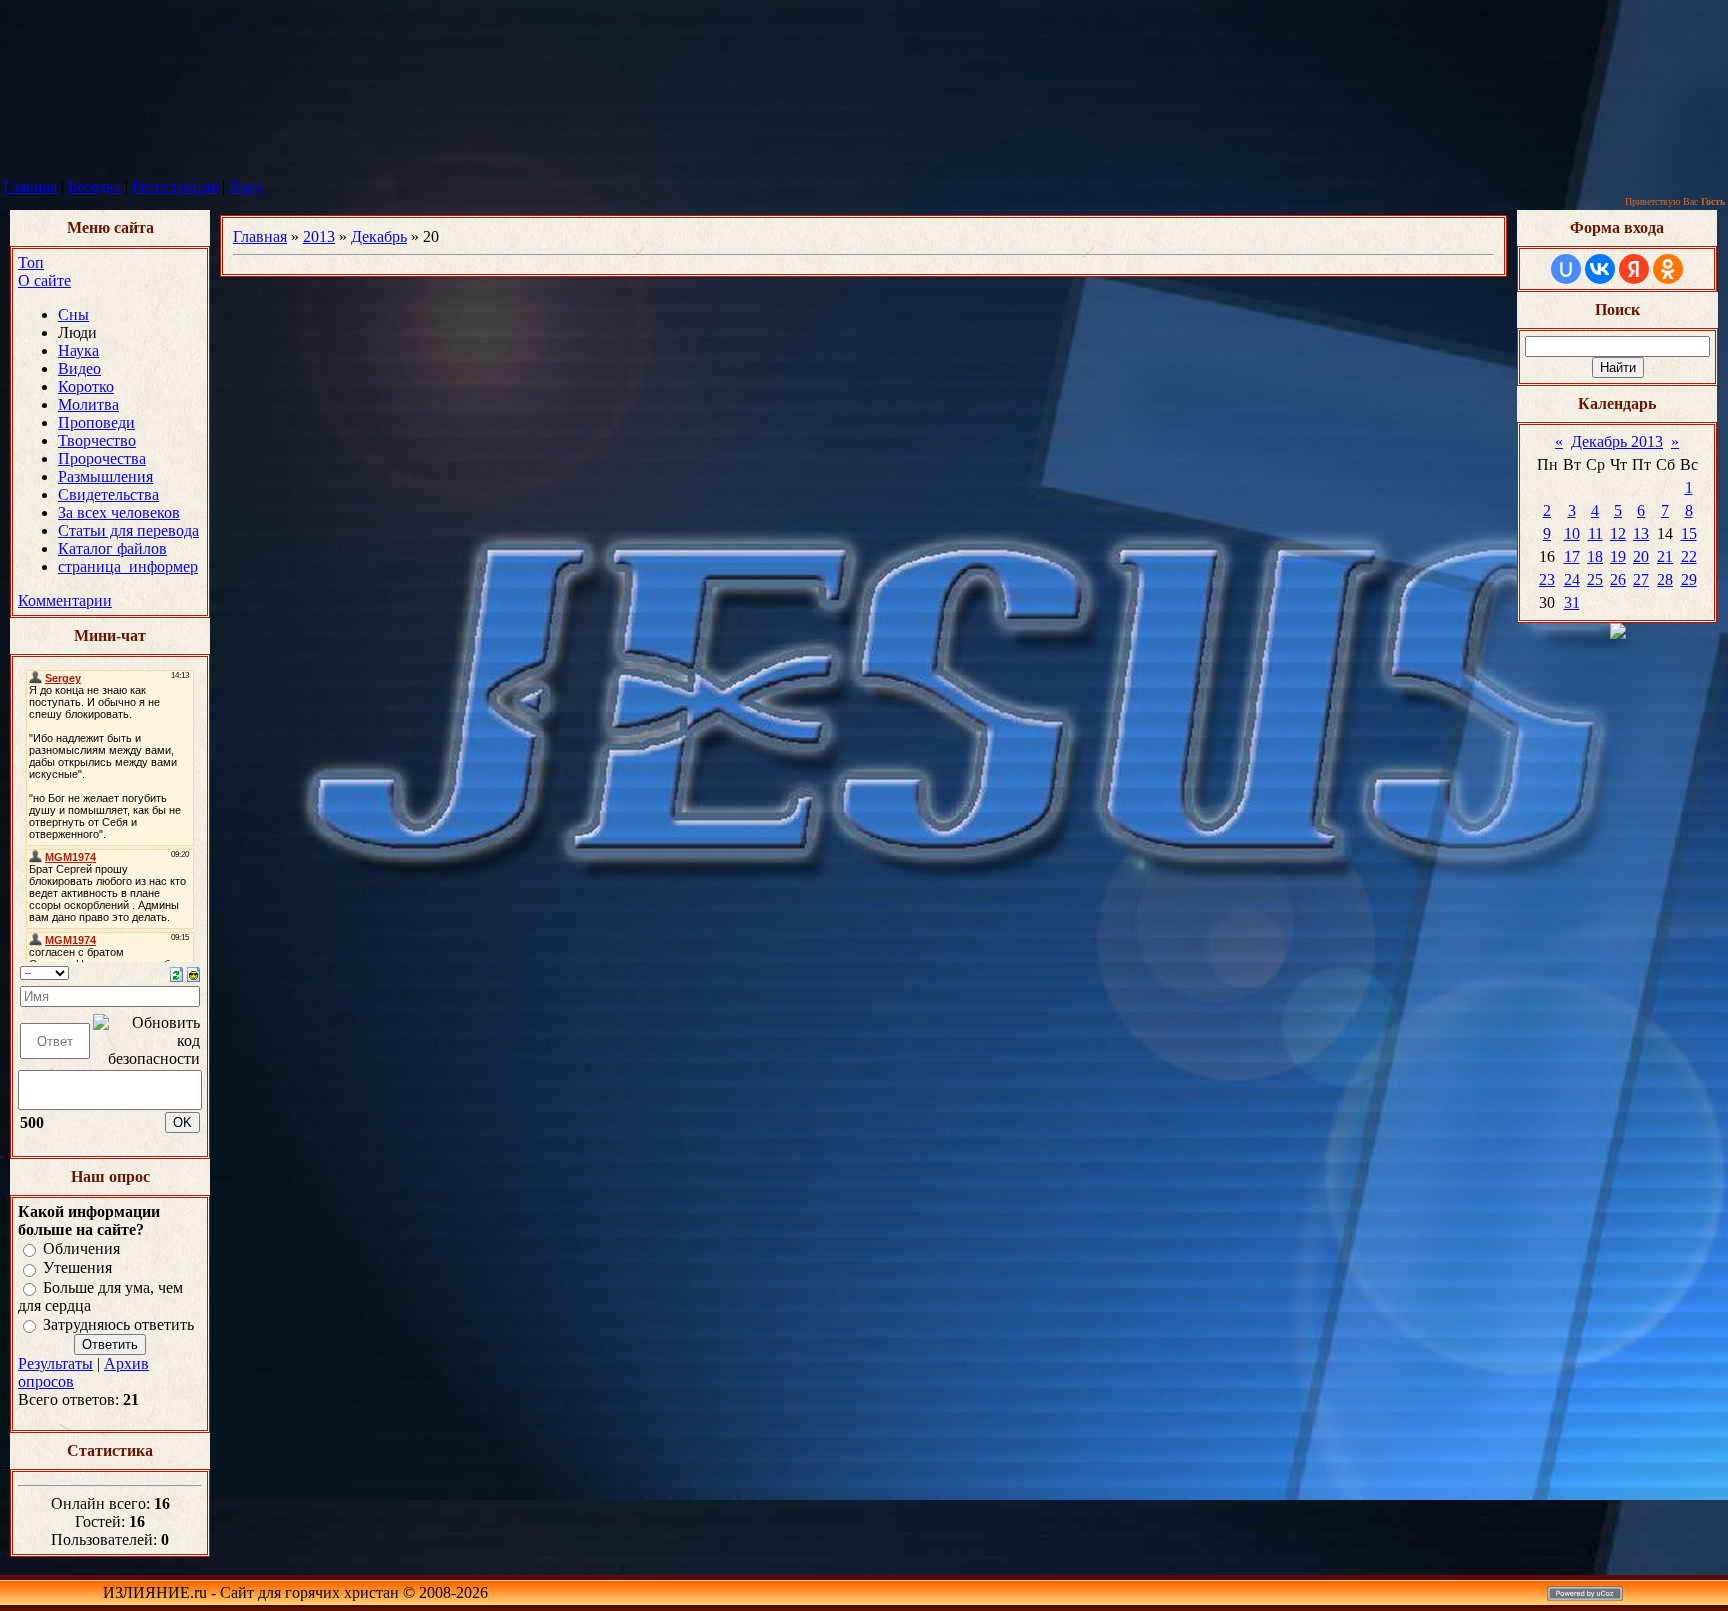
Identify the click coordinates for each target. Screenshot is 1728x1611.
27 (1641, 579)
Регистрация (175, 186)
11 (1595, 533)
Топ (31, 262)
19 (1618, 556)
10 (1572, 533)
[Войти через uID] (1566, 269)
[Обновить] (176, 972)
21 (1665, 556)
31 (1572, 602)
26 (1618, 579)
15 (1689, 533)
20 (1641, 556)
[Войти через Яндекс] (1634, 269)
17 (1572, 556)
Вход (246, 186)
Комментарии (65, 600)
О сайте (44, 280)
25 (1595, 579)
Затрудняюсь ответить (118, 1324)
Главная (30, 186)
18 (1595, 556)
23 (1547, 579)
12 (1618, 533)
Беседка (94, 186)
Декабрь (379, 236)
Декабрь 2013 (1617, 441)
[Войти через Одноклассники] (1668, 269)
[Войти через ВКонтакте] (1600, 269)
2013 (319, 236)
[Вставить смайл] (193, 972)
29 (1689, 579)
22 (1689, 556)
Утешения (77, 1268)
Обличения (81, 1248)
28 (1665, 579)
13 (1641, 533)
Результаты (55, 1363)
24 (1572, 579)
